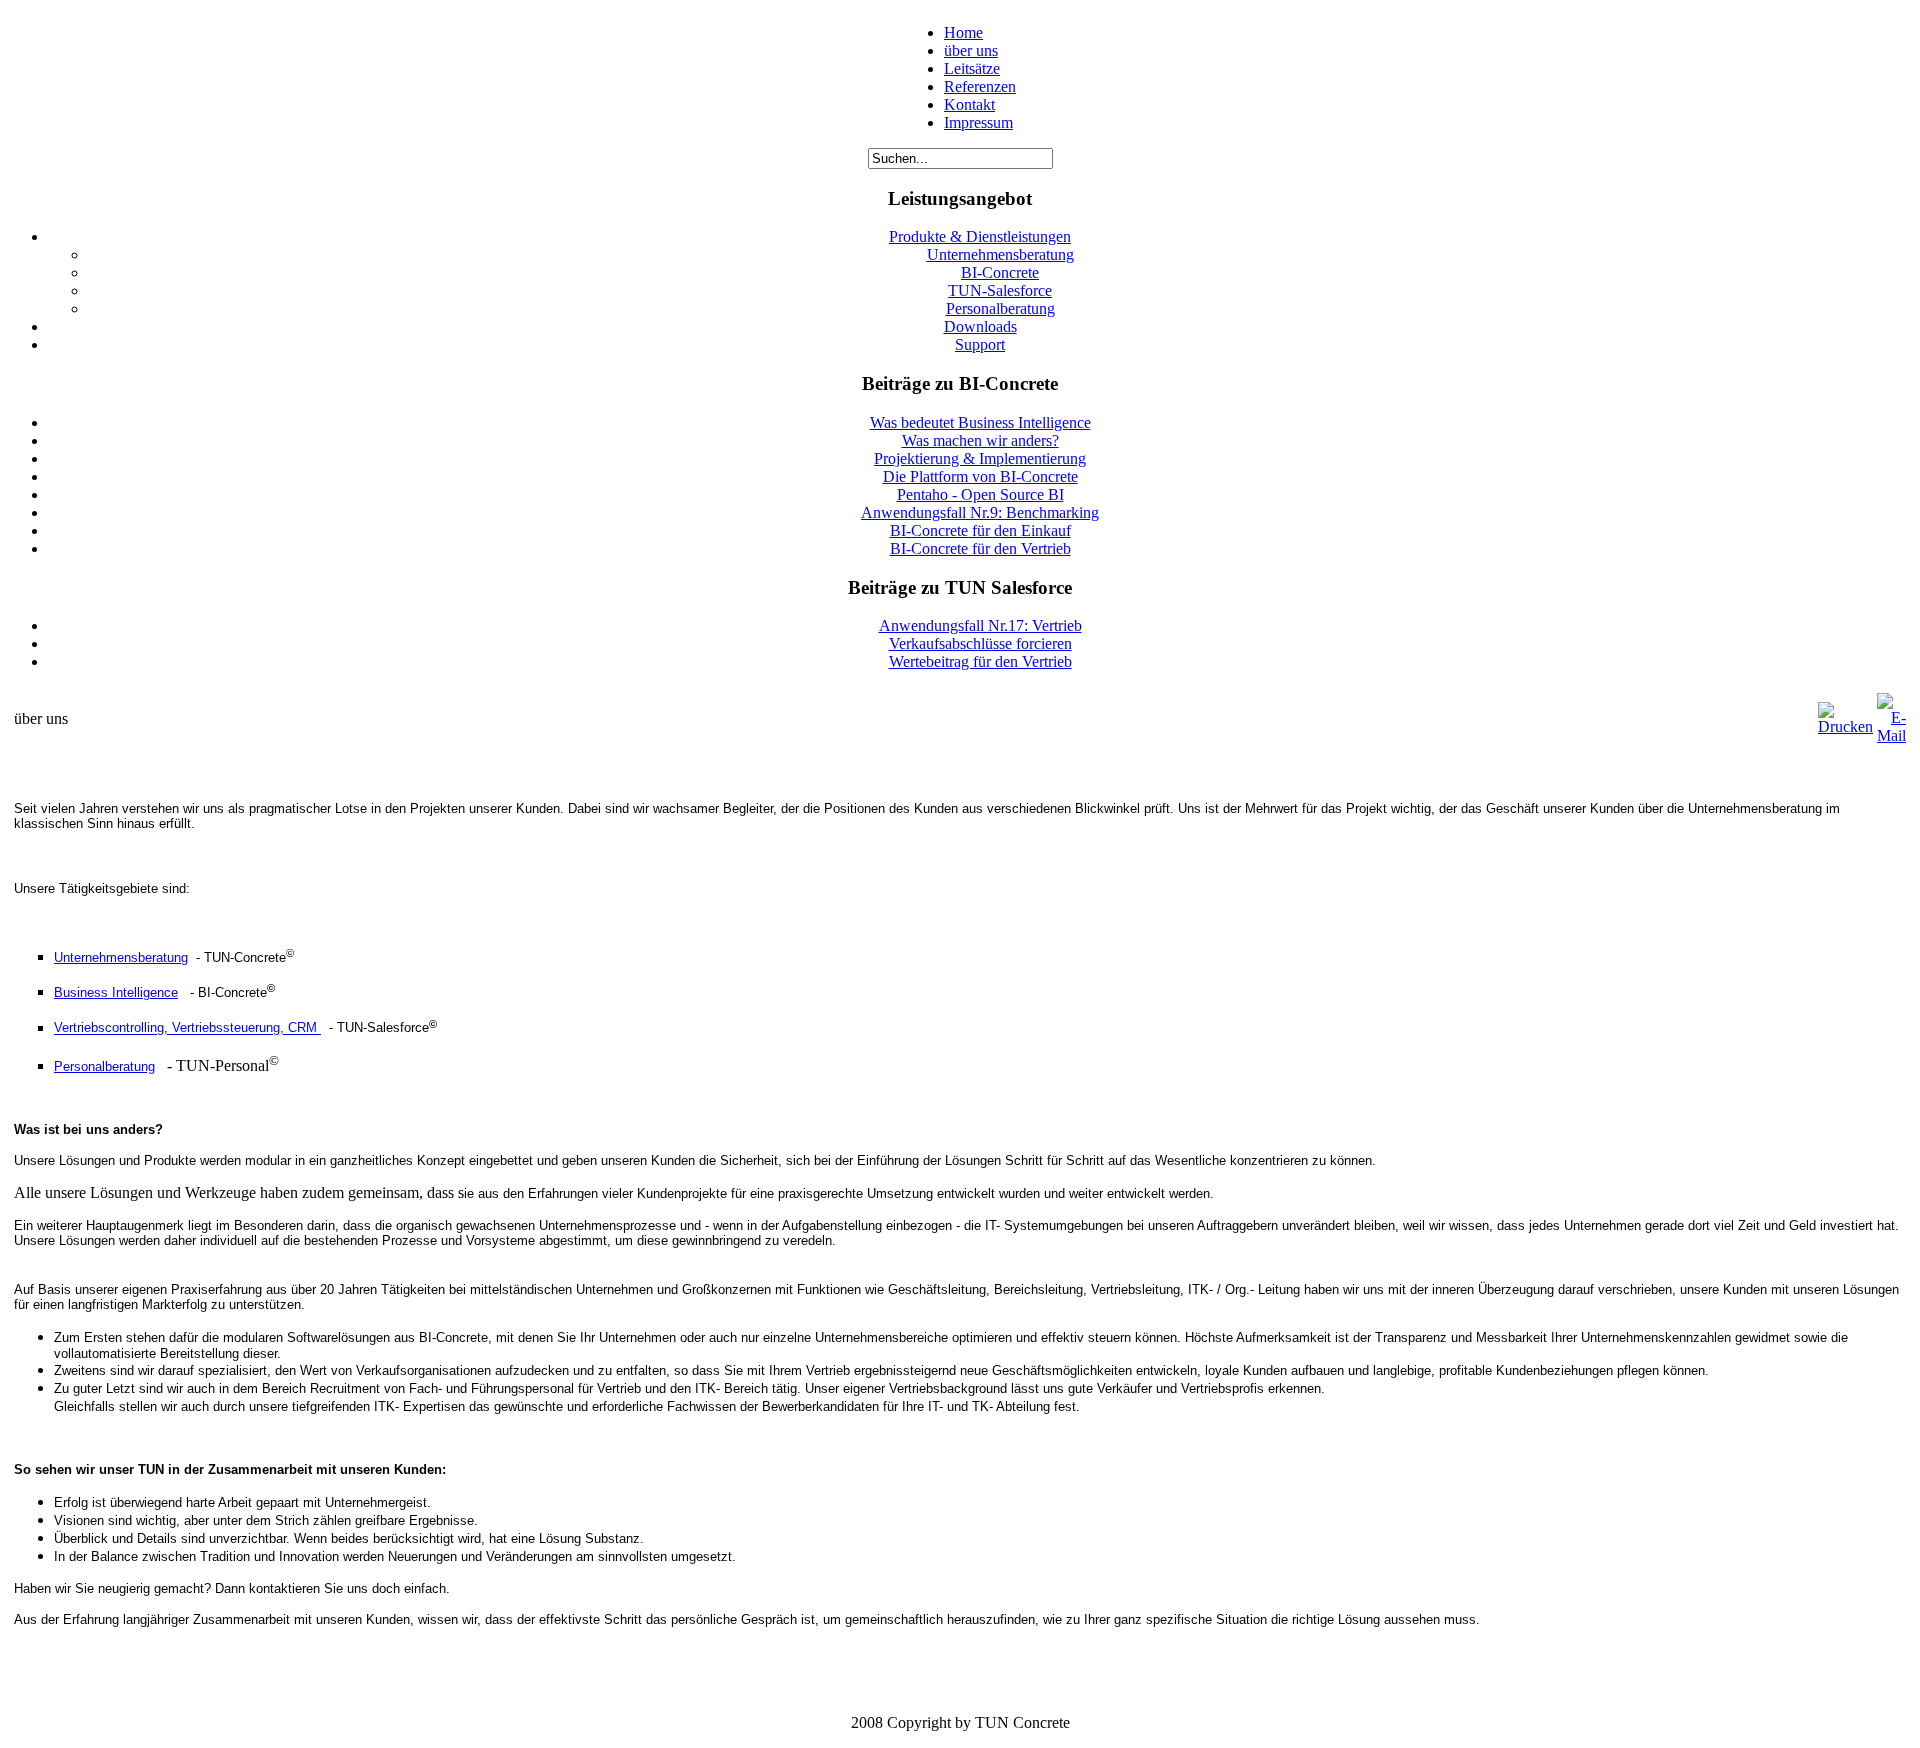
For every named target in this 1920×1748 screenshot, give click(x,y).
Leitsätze (972, 68)
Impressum (978, 122)
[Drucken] (1845, 726)
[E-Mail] (1891, 735)
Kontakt (969, 104)
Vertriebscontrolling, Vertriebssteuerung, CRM (187, 1028)
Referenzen (980, 86)
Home (963, 32)
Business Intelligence (116, 992)
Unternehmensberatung (121, 957)
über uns (971, 50)
